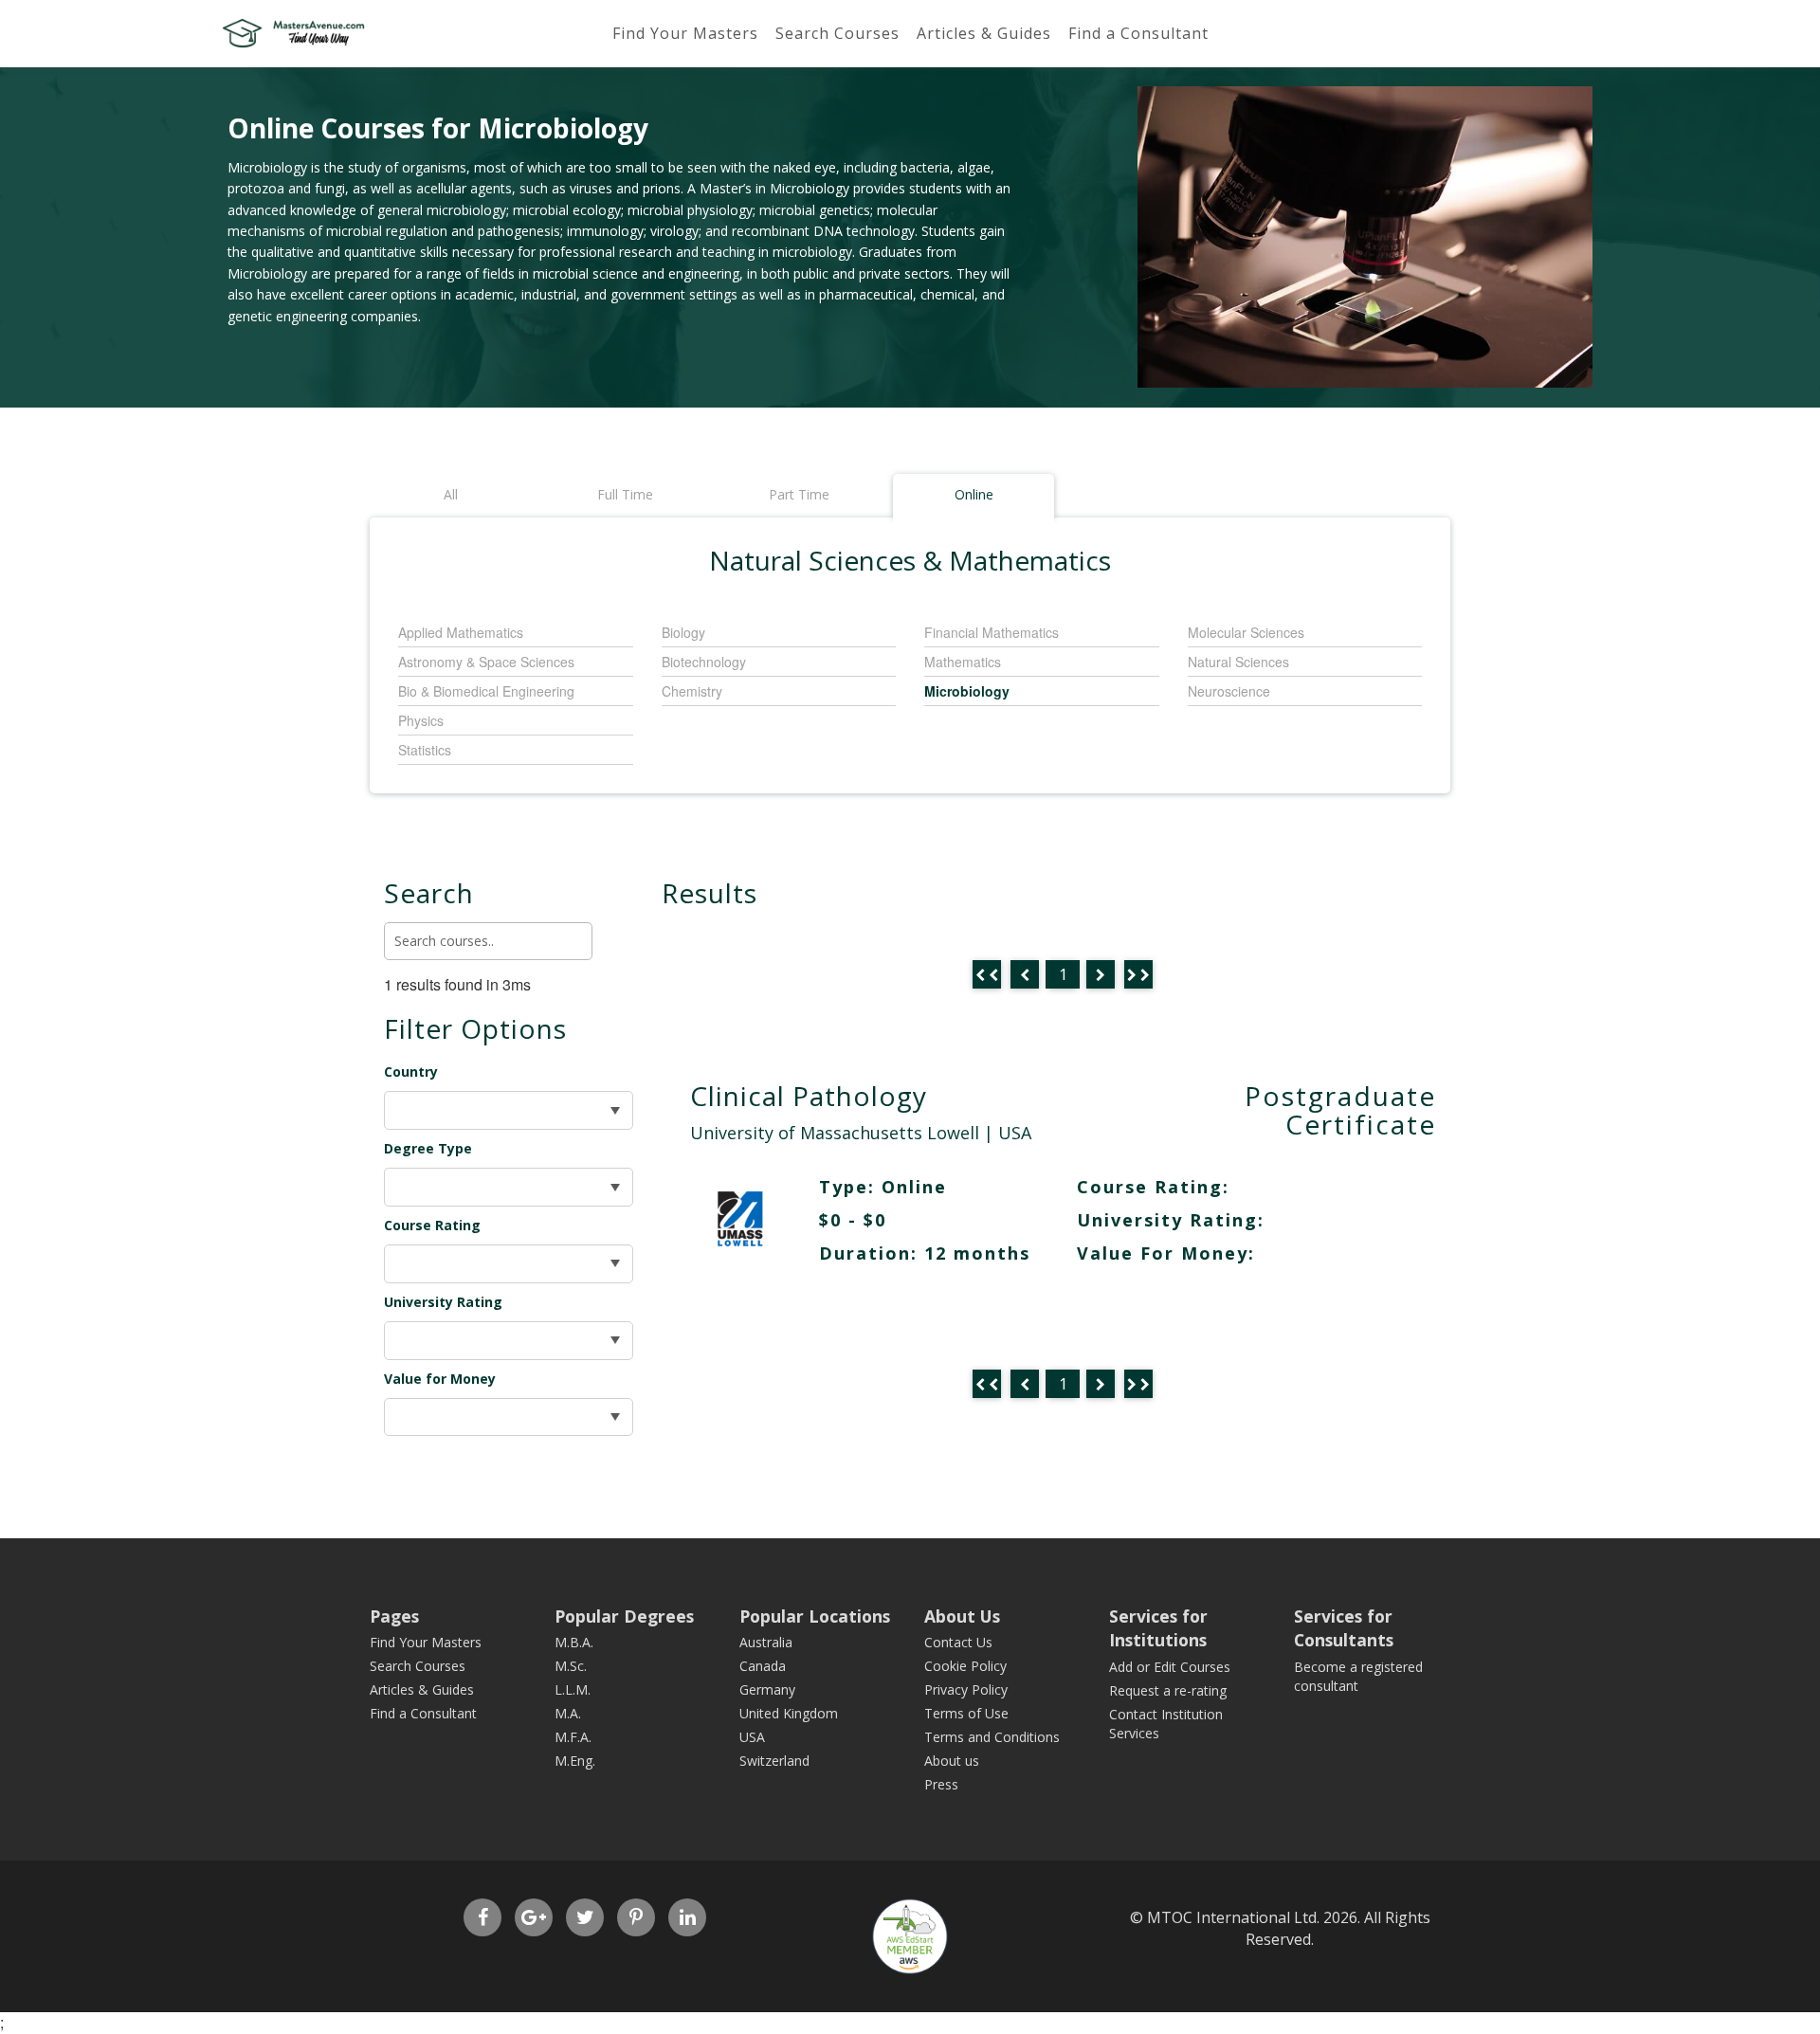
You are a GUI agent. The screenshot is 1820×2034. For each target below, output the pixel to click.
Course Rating (432, 1225)
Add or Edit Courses (1170, 1667)
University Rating (443, 1302)
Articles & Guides (984, 33)
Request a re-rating (1168, 1690)
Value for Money (440, 1379)
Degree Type (428, 1148)
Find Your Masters (685, 33)
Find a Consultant (1138, 33)
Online (974, 494)
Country (411, 1071)
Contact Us (958, 1642)
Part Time (799, 494)
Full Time (625, 494)
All (451, 494)
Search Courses (837, 33)
